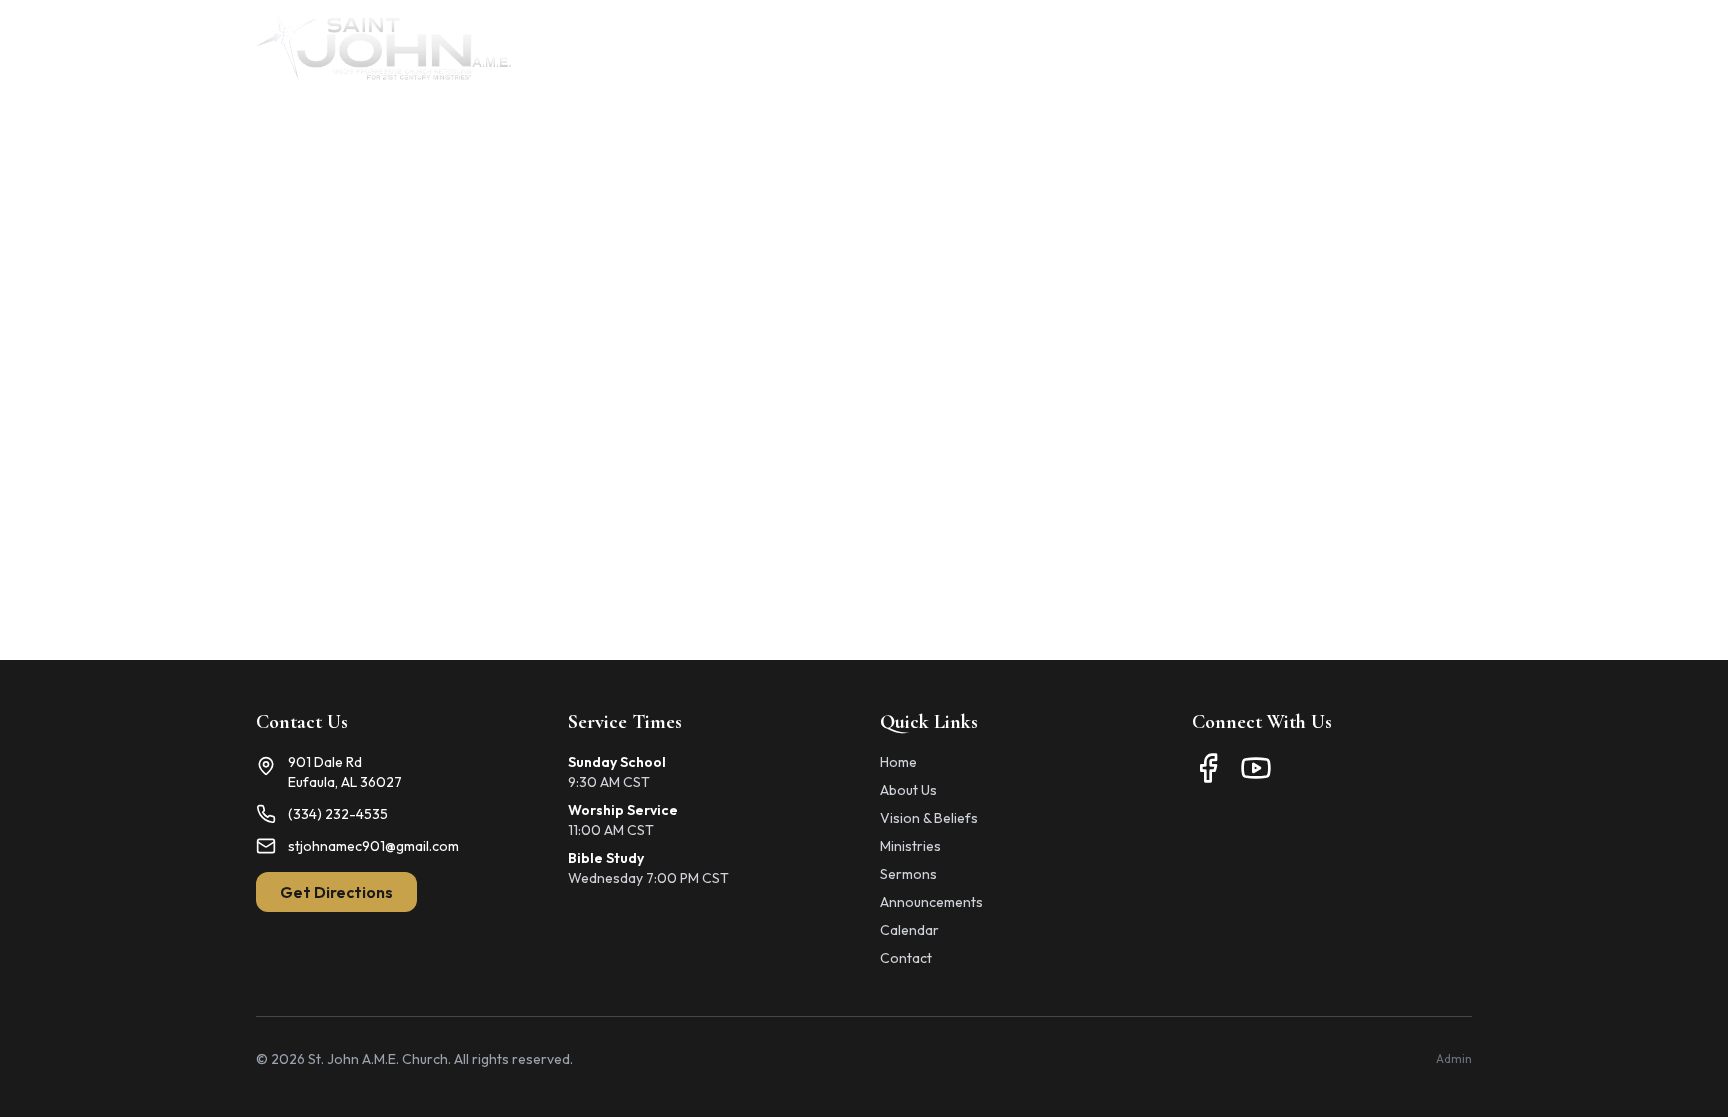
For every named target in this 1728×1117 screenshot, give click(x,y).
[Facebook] (1208, 768)
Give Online (1335, 48)
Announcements (1098, 48)
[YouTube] (1256, 768)
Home (781, 48)
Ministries (970, 48)
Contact (1441, 48)
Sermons (908, 874)
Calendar (1226, 48)
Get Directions (336, 892)
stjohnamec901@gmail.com (373, 846)
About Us (869, 48)
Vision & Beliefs (929, 818)
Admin (1454, 1058)
